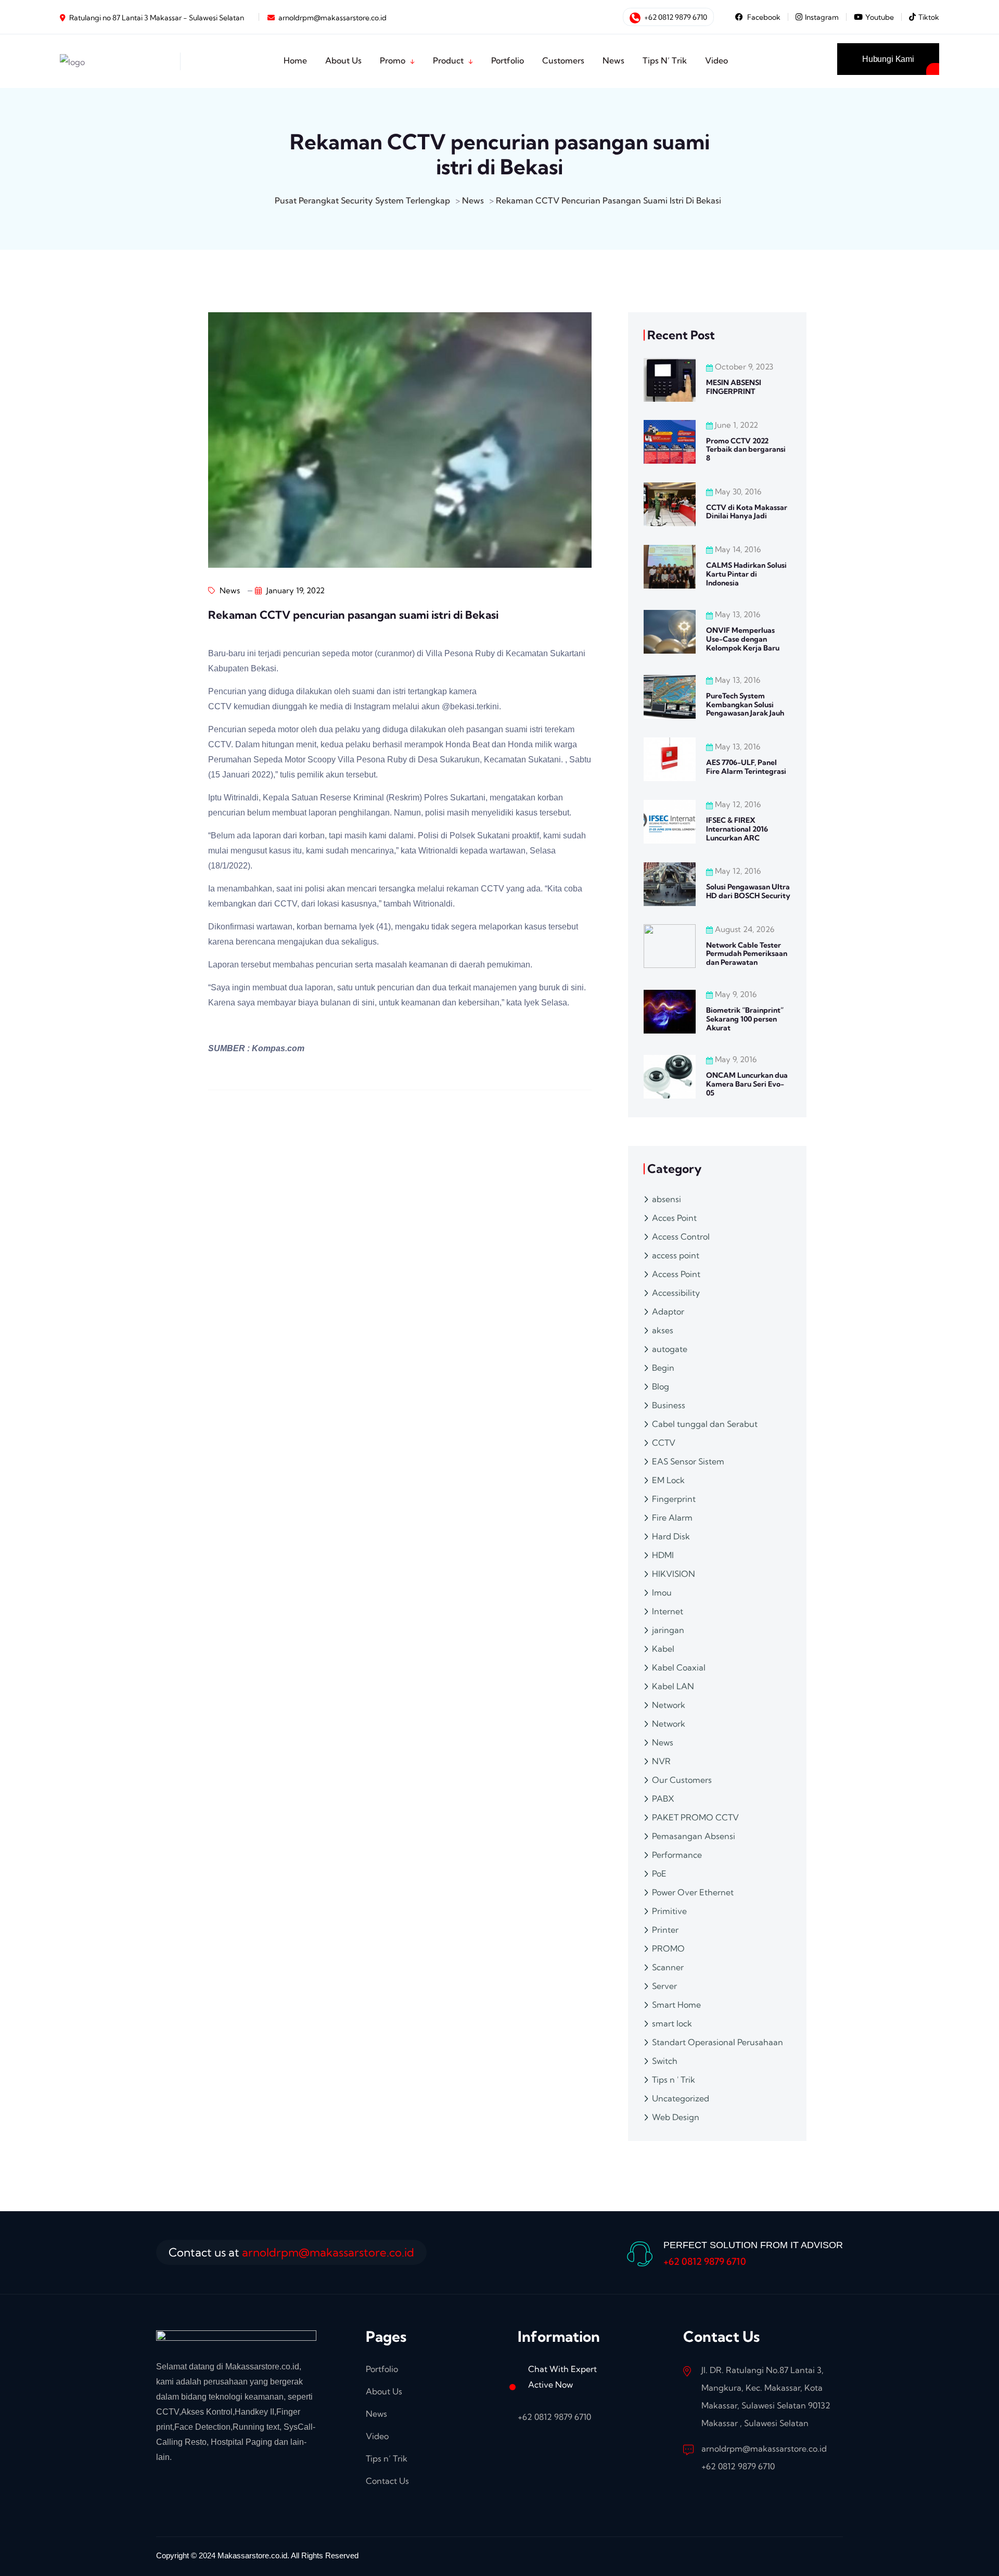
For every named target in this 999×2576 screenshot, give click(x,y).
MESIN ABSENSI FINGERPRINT (734, 387)
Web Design (676, 2117)
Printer (665, 1930)
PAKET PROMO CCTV (695, 1817)
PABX (663, 1799)
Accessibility (676, 1293)
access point (676, 1255)
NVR (661, 1761)
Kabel (663, 1649)
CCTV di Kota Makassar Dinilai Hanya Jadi (747, 512)
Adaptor (668, 1311)
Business (669, 1405)
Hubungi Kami (888, 59)
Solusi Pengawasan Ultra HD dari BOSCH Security (748, 891)
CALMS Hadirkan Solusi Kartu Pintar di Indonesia (746, 574)
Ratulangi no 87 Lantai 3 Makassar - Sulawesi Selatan (157, 18)
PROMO (668, 1948)
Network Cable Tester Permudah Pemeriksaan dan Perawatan (747, 954)
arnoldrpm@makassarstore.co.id (332, 18)
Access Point (676, 1274)
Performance (677, 1855)
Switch (665, 2061)
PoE (659, 1873)
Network (669, 1705)
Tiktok (929, 17)
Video (377, 2436)
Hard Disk (671, 1536)
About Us (384, 2391)
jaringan (668, 1630)
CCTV (664, 1443)
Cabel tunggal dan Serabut (705, 1424)
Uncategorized (681, 2098)
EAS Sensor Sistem (688, 1461)
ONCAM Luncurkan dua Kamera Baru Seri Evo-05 (747, 1084)
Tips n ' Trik (674, 2080)
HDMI (663, 1555)
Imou (662, 1592)
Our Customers (682, 1780)
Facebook (763, 17)
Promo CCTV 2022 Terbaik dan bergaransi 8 (746, 450)
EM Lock (668, 1480)
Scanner (668, 1967)
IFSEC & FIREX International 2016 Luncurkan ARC (737, 829)
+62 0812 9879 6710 (675, 17)
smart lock (672, 2023)
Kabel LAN (673, 1686)
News (229, 590)
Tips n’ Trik (387, 2458)
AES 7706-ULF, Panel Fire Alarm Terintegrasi (746, 767)
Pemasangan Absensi (694, 1836)
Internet (668, 1611)
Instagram (822, 17)
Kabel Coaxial (679, 1667)
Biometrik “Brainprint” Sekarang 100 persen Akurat (745, 1019)
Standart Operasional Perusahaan (718, 2042)
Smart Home (676, 2005)
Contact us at (291, 2252)
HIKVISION (674, 1574)
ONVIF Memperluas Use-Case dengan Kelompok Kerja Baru (743, 639)
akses (663, 1330)
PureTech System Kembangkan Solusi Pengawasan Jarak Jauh (745, 705)
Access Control (681, 1236)
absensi (667, 1199)
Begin (663, 1368)
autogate (670, 1349)
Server (664, 1986)
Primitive (669, 1911)
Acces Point (674, 1218)
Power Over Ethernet (693, 1892)
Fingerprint (674, 1499)
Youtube (880, 17)
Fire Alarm (672, 1517)
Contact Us (387, 2481)
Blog (661, 1386)
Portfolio (382, 2369)
